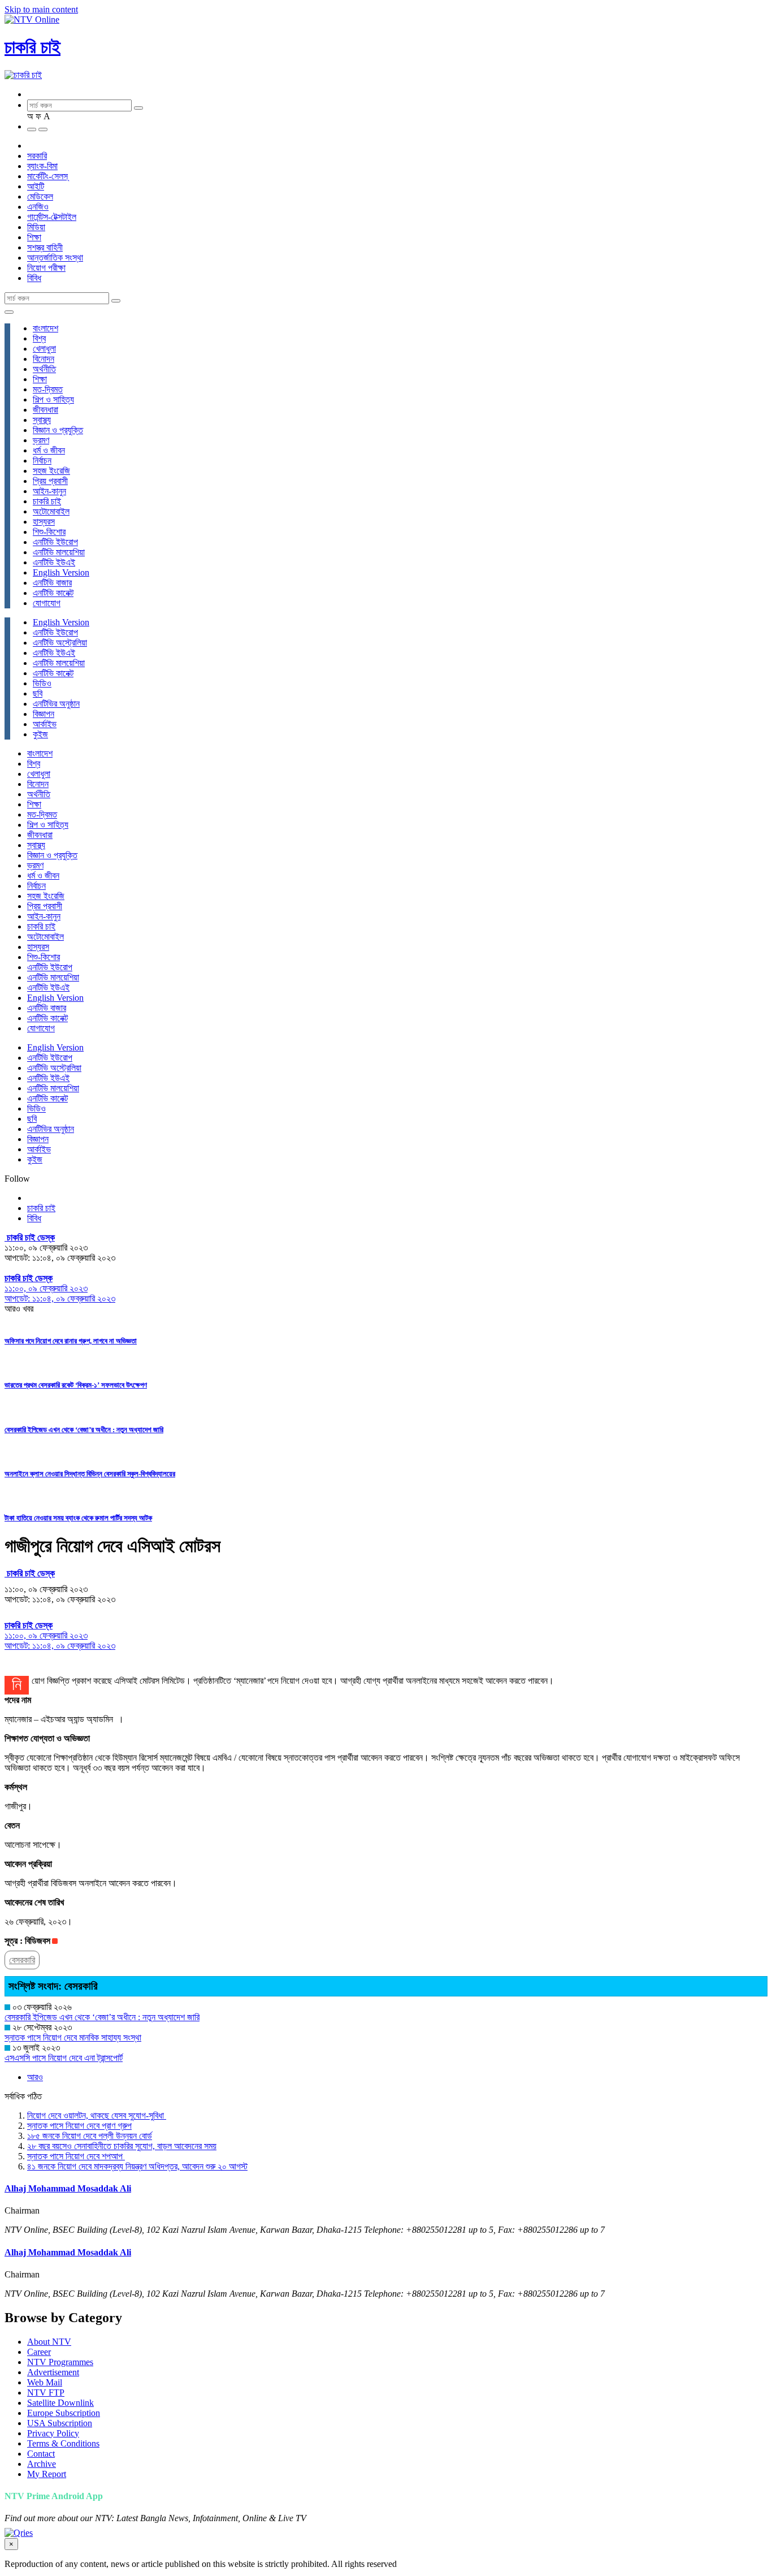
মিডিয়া (36, 227)
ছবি (38, 693)
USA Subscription (60, 2423)
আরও (35, 2077)
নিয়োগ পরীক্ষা (46, 268)
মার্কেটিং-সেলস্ (47, 176)
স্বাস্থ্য (42, 420)
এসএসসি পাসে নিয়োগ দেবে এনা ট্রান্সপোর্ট (64, 2058)
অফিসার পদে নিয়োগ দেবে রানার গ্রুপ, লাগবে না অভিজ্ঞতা (71, 1341)
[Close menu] (9, 312)
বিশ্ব (39, 338)
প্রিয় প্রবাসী (50, 481)
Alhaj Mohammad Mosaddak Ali (68, 2188)
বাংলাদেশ (45, 328)
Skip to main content (41, 9)
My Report (47, 2474)
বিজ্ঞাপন (44, 714)
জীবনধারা (45, 410)
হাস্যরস (44, 522)
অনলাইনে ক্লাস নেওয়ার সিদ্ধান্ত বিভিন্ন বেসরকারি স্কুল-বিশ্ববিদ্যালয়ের (90, 1474)
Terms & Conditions (63, 2443)
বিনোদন (44, 359)
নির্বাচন (42, 461)
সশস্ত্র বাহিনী (45, 247)
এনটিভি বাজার (52, 583)
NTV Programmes (60, 2362)
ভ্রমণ (41, 440)
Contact (41, 2454)
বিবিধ (34, 278)
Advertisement (53, 2372)
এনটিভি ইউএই (54, 562)
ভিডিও (42, 683)
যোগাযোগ (47, 603)
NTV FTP (46, 2393)
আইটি (36, 186)
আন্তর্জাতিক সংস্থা (55, 258)
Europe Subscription (64, 2413)
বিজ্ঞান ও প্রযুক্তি (58, 430)
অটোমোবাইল (51, 511)
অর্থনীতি (44, 369)
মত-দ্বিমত (48, 389)
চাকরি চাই (32, 47)
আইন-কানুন (49, 491)
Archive (42, 2464)
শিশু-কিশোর (49, 532)
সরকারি (37, 156)
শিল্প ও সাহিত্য (53, 399)
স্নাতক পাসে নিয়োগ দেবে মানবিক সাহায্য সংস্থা (73, 2037)
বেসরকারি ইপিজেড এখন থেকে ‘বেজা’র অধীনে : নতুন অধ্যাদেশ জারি (84, 1430)
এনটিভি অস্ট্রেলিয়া (60, 643)
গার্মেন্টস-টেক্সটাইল (52, 217)
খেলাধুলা (44, 349)
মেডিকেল (40, 196)
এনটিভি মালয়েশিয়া (59, 552)
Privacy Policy (53, 2433)
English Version (61, 572)
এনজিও (38, 207)
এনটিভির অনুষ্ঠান (56, 704)
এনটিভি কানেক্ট (53, 593)
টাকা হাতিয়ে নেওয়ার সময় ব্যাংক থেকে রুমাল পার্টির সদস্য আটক (78, 1518)
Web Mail (45, 2382)
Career (39, 2352)
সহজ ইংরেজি (51, 471)
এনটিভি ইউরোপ (55, 542)
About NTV (49, 2342)
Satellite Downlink (60, 2403)
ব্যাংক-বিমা (42, 166)
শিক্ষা (34, 237)
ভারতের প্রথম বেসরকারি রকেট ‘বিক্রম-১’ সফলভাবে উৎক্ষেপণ (76, 1385)
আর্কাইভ (45, 724)
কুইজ (40, 734)
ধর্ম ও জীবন (49, 450)
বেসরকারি (22, 1960)
